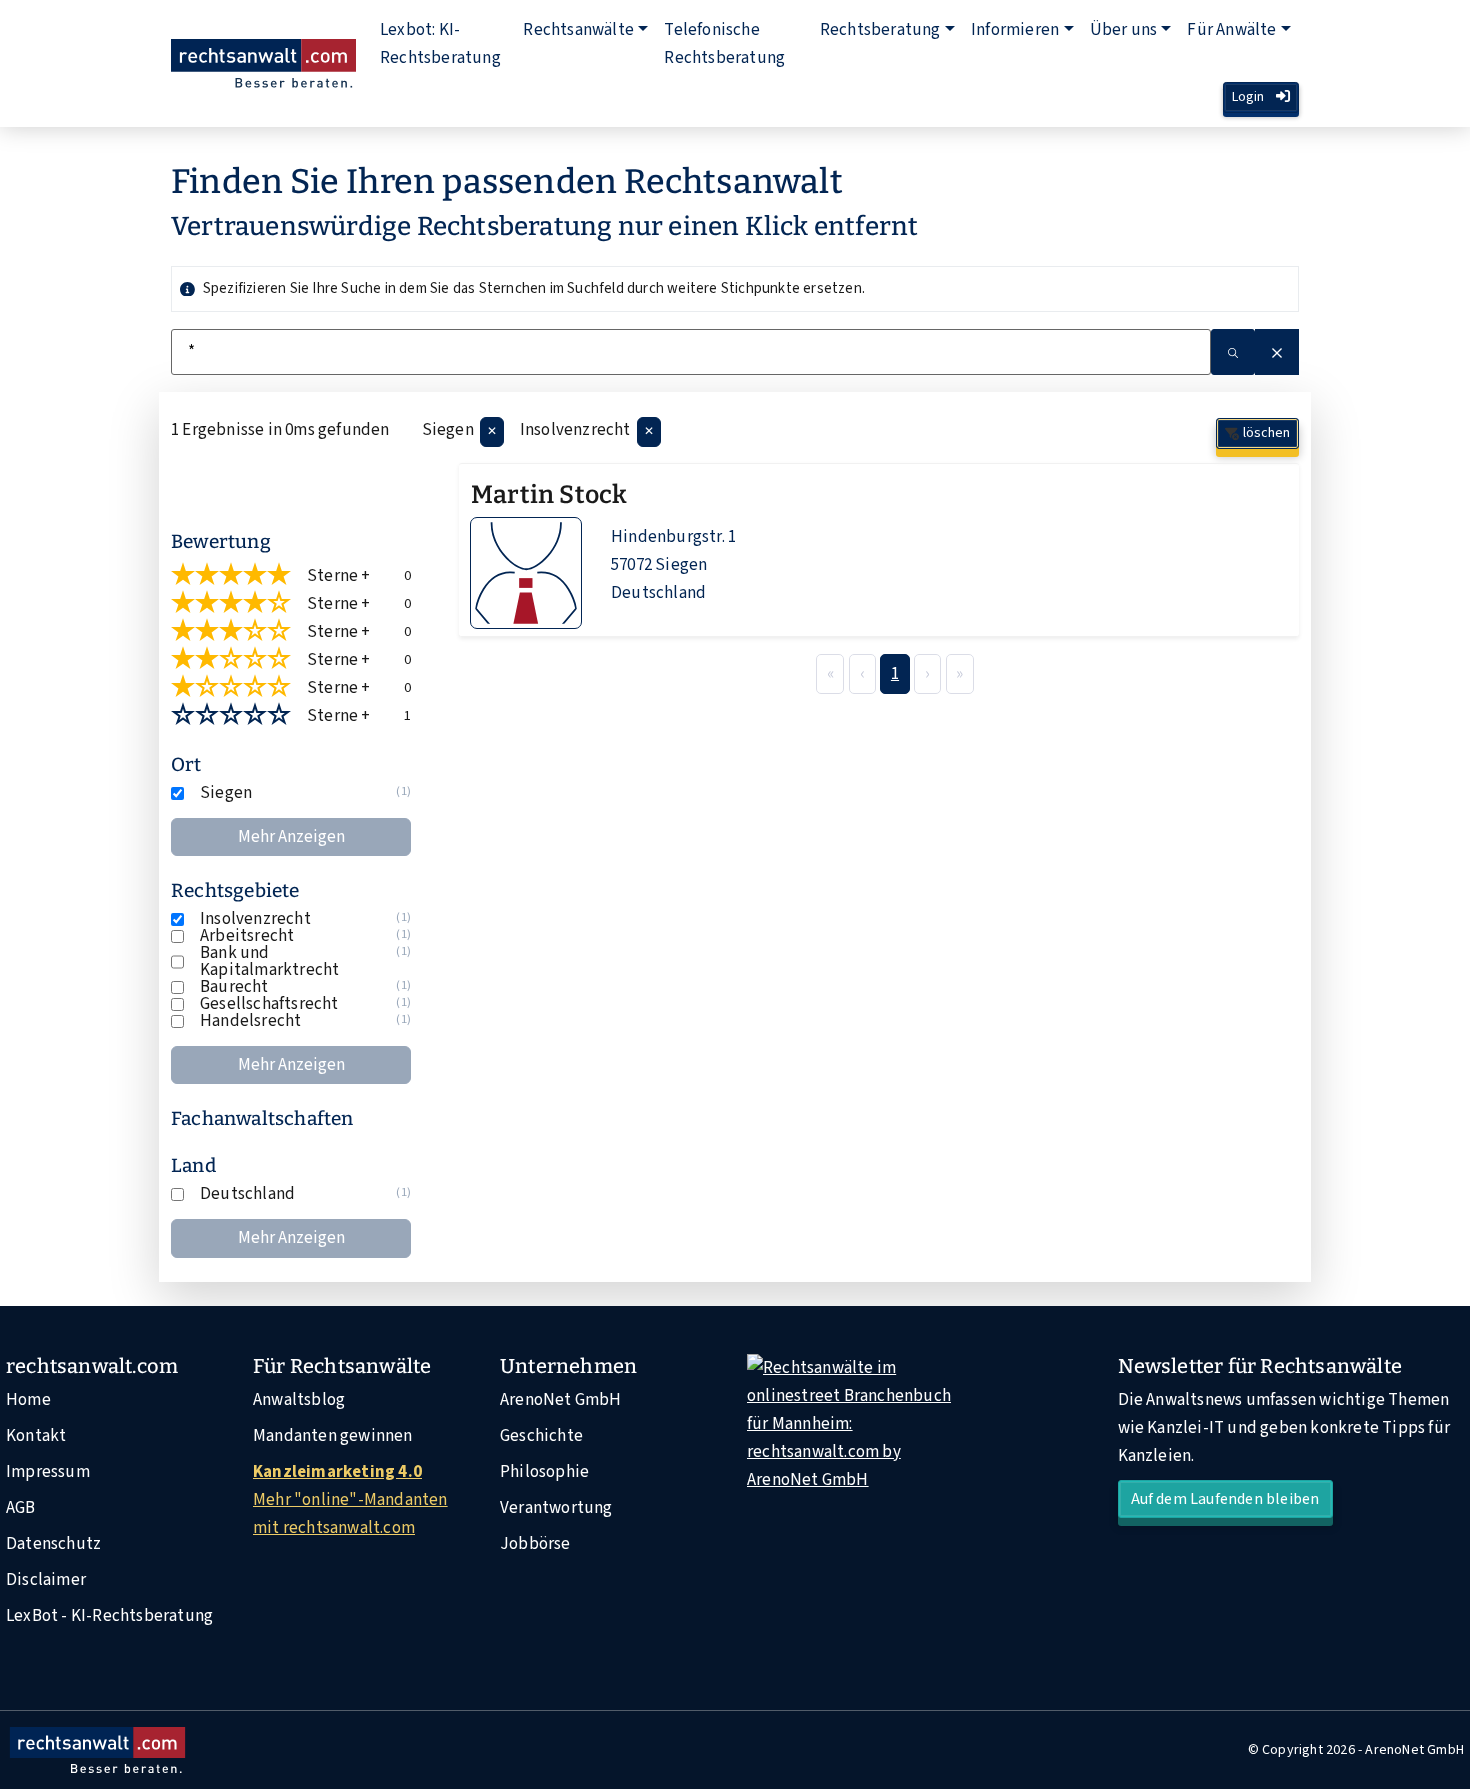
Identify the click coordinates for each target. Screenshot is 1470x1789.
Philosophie (544, 1472)
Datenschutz (53, 1544)
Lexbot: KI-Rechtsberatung (440, 44)
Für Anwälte (1231, 30)
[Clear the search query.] (1277, 352)
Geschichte (541, 1436)
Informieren (1015, 30)
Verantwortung (556, 1508)
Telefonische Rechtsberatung (724, 44)
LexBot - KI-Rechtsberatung (109, 1616)
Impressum (48, 1472)
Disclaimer (46, 1580)
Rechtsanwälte (578, 30)
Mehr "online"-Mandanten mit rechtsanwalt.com (350, 1500)
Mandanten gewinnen (333, 1436)
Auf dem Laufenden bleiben (1225, 1499)
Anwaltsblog (299, 1400)
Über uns (1124, 30)
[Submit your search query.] (1233, 352)
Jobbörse (535, 1544)
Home (28, 1400)
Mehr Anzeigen (291, 837)
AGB (21, 1508)
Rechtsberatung (880, 30)
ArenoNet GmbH (561, 1400)
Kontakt (36, 1436)
